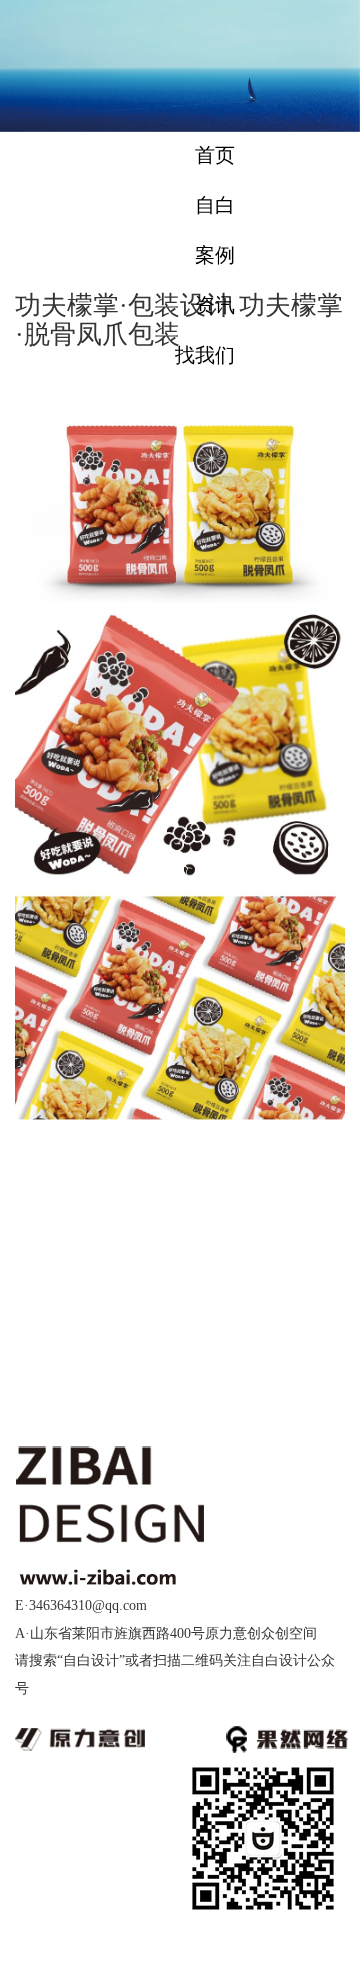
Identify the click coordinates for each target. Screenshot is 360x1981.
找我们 (205, 355)
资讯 (215, 305)
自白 (215, 205)
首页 (215, 155)
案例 (215, 255)
